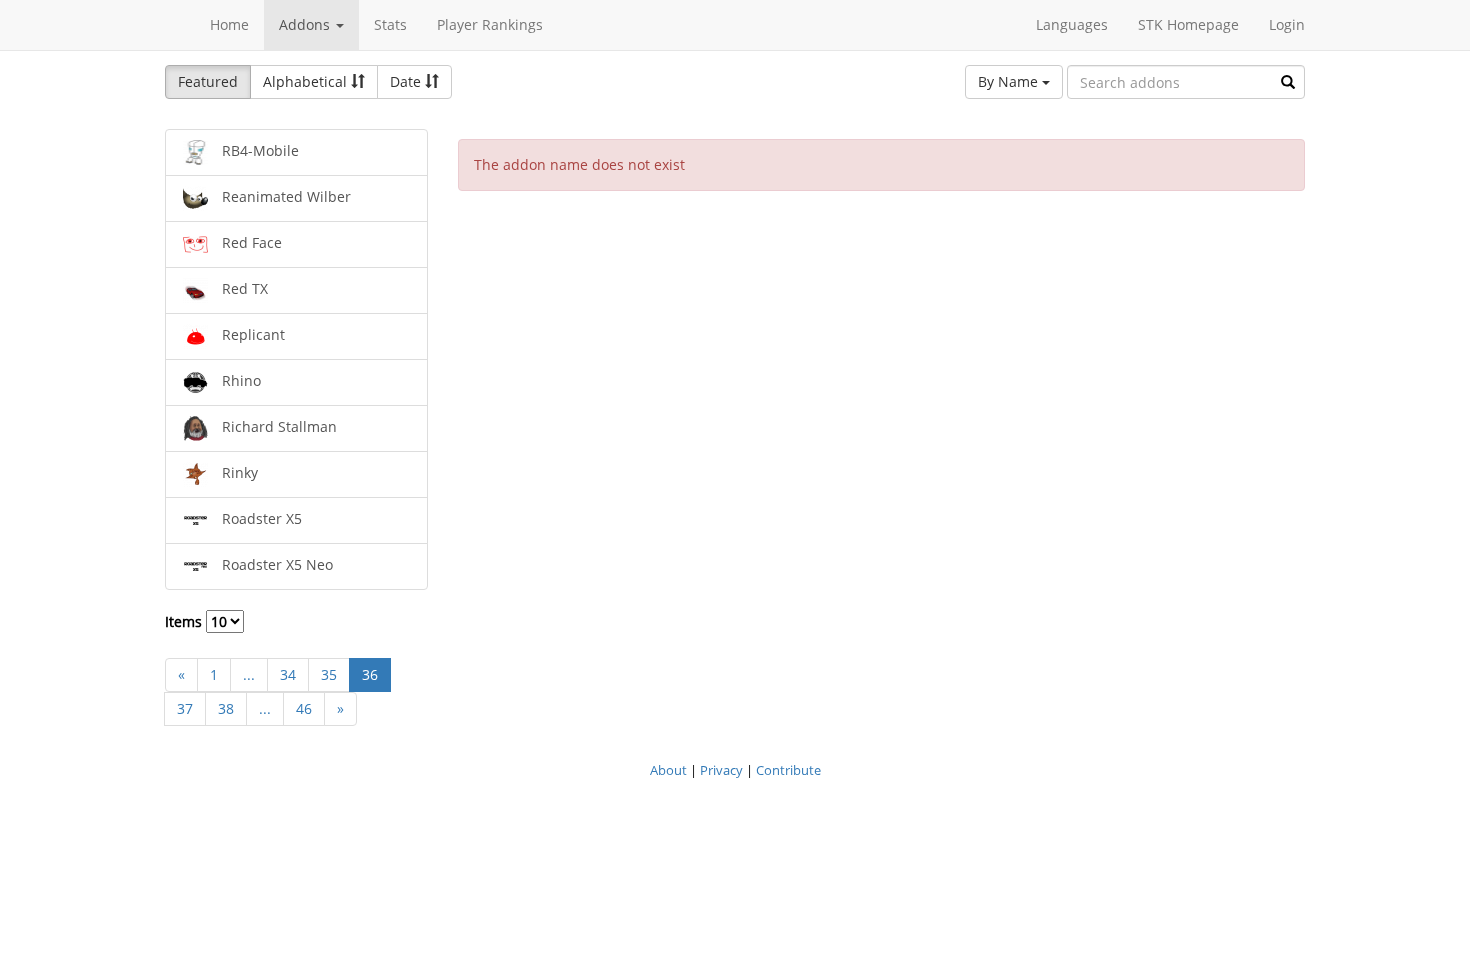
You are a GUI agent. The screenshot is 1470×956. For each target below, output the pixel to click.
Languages (1072, 24)
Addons (306, 24)
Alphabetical (307, 81)
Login (1287, 24)
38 (226, 708)
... (249, 674)
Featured (208, 81)
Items (185, 621)
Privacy (721, 770)
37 (185, 708)
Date (407, 81)
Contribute (788, 770)
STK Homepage (1188, 24)
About (668, 770)
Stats (390, 24)
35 (329, 674)
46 (304, 708)
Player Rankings (490, 24)
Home (229, 24)
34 (288, 674)
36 (370, 674)
